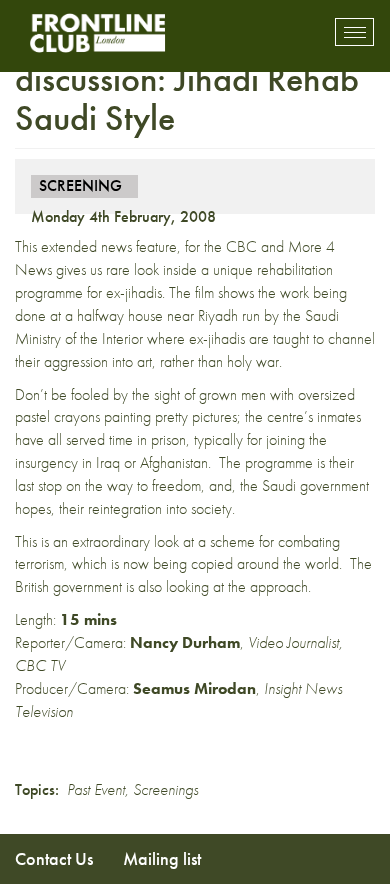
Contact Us (54, 858)
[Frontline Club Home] (97, 32)
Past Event (96, 789)
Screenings (165, 789)
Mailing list (162, 858)
